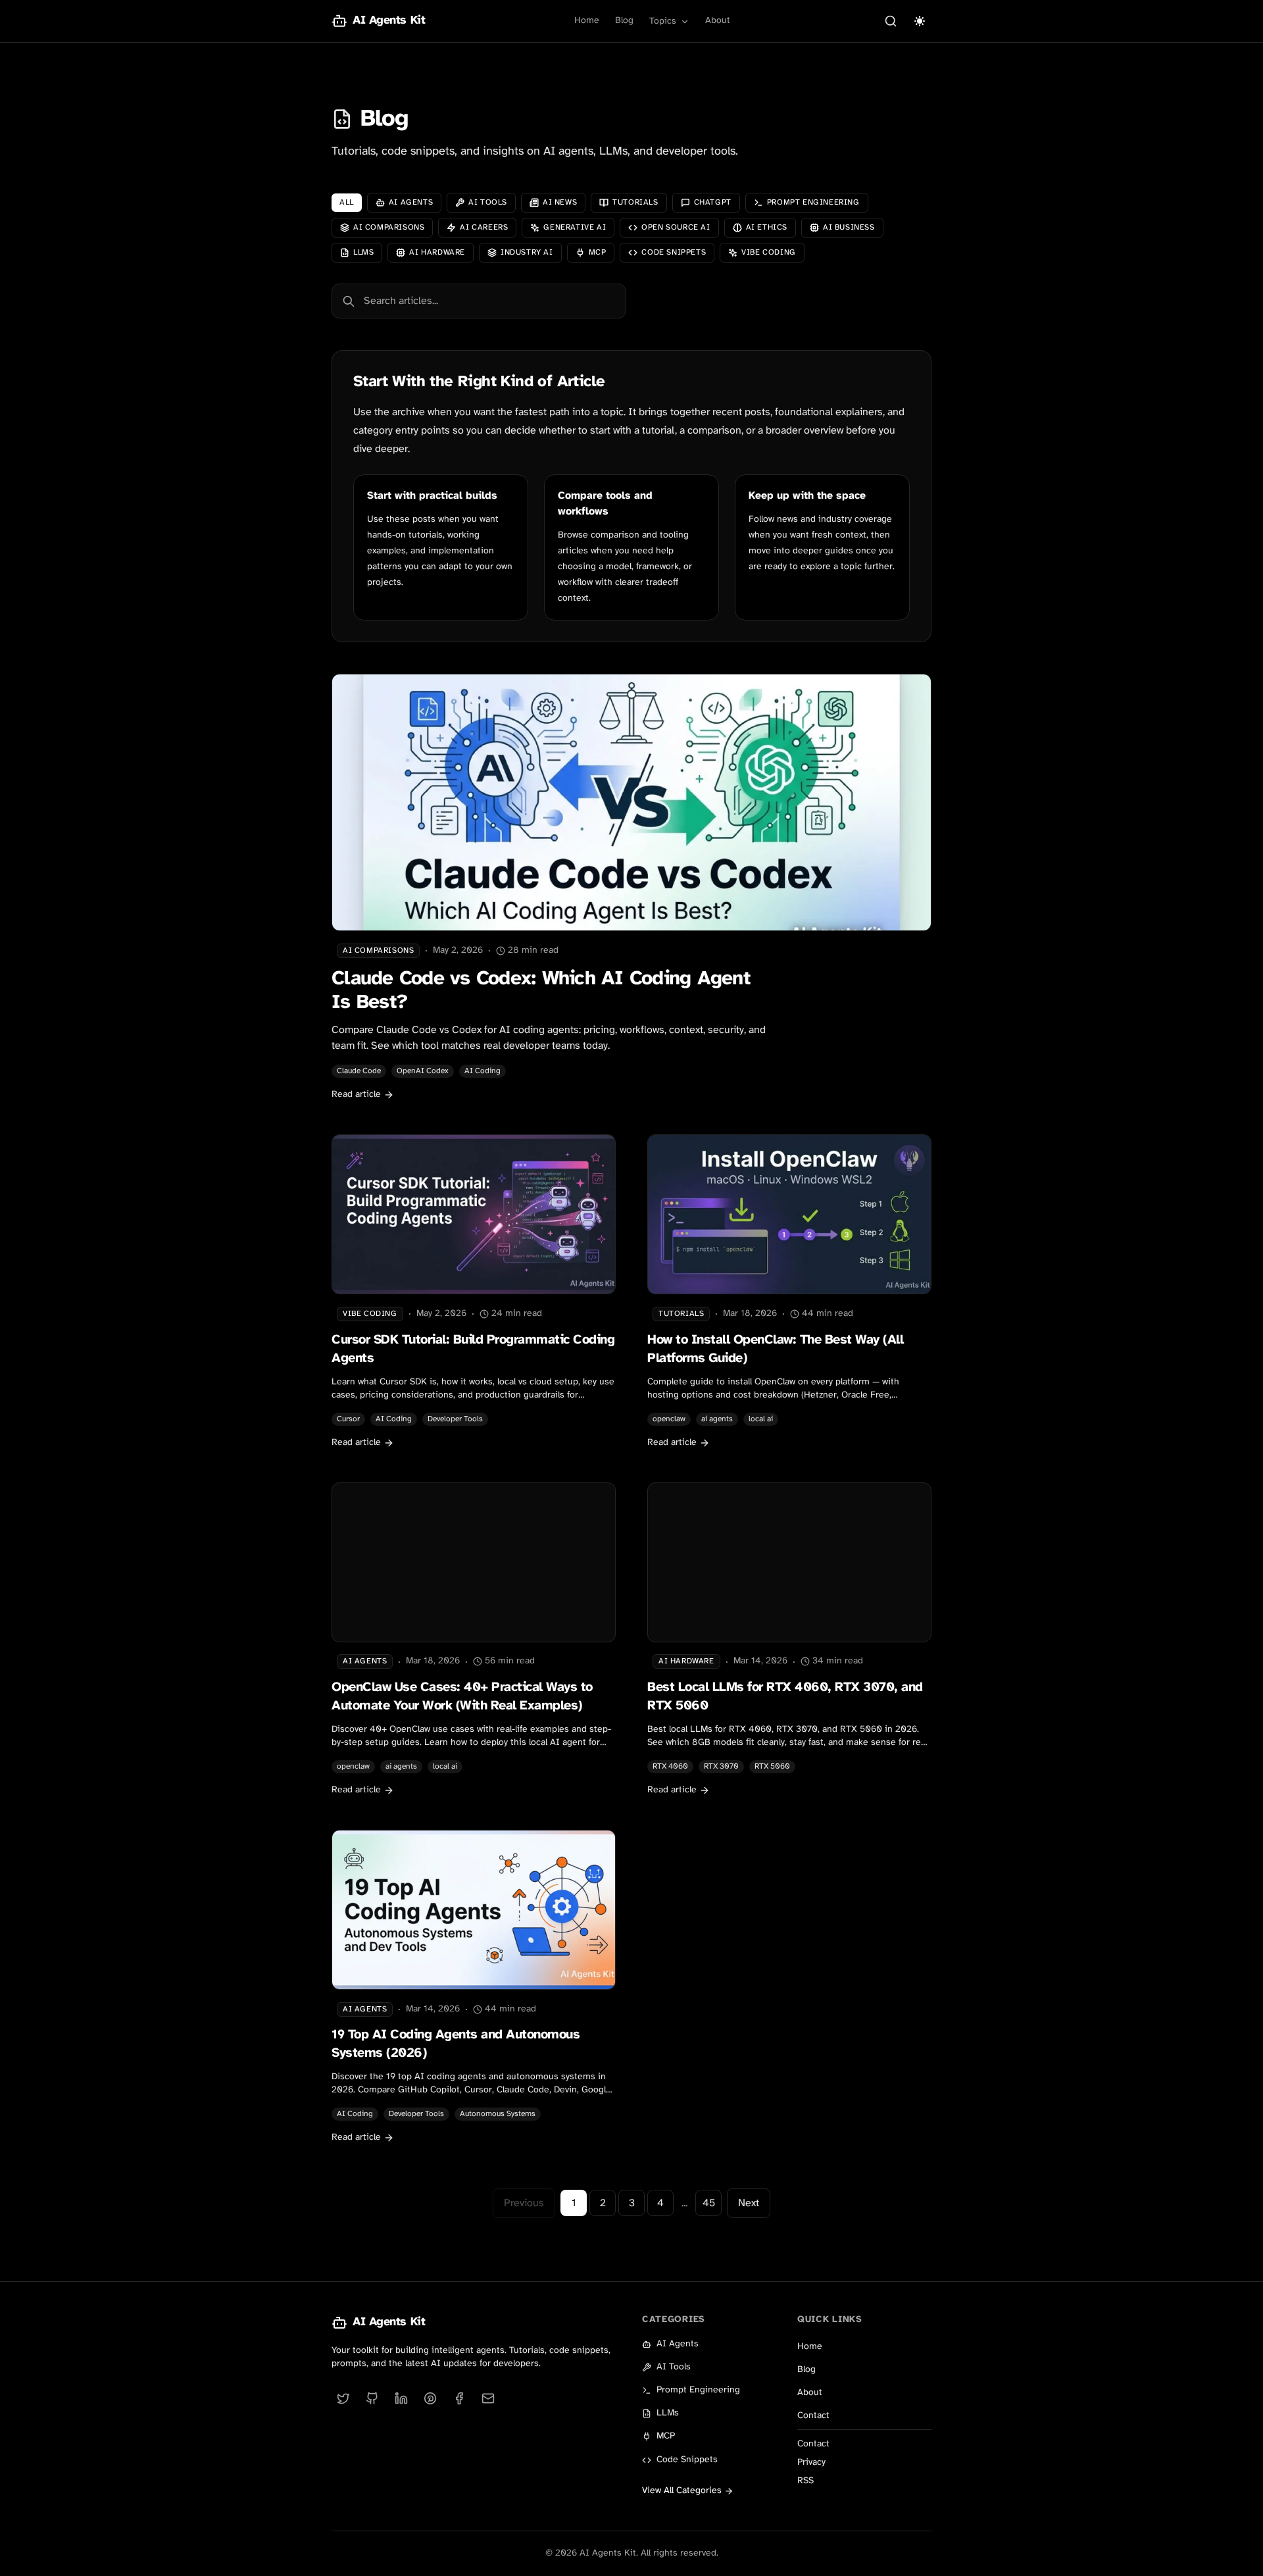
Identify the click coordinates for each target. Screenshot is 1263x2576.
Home (587, 21)
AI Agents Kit (389, 2322)
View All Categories (682, 2491)
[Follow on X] (343, 2398)
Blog (624, 21)
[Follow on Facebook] (459, 2398)
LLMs (668, 2413)
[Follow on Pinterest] (430, 2398)
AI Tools (674, 2367)
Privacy (811, 2462)
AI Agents (678, 2344)
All (347, 202)
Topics (663, 21)
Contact (813, 2416)
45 (709, 2203)
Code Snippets (687, 2460)
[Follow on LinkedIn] (401, 2398)
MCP (666, 2436)
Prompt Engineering (698, 2390)
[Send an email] (488, 2398)
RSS (805, 2481)
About (718, 21)
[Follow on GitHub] (372, 2398)
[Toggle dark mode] (920, 21)
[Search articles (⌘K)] (891, 21)
